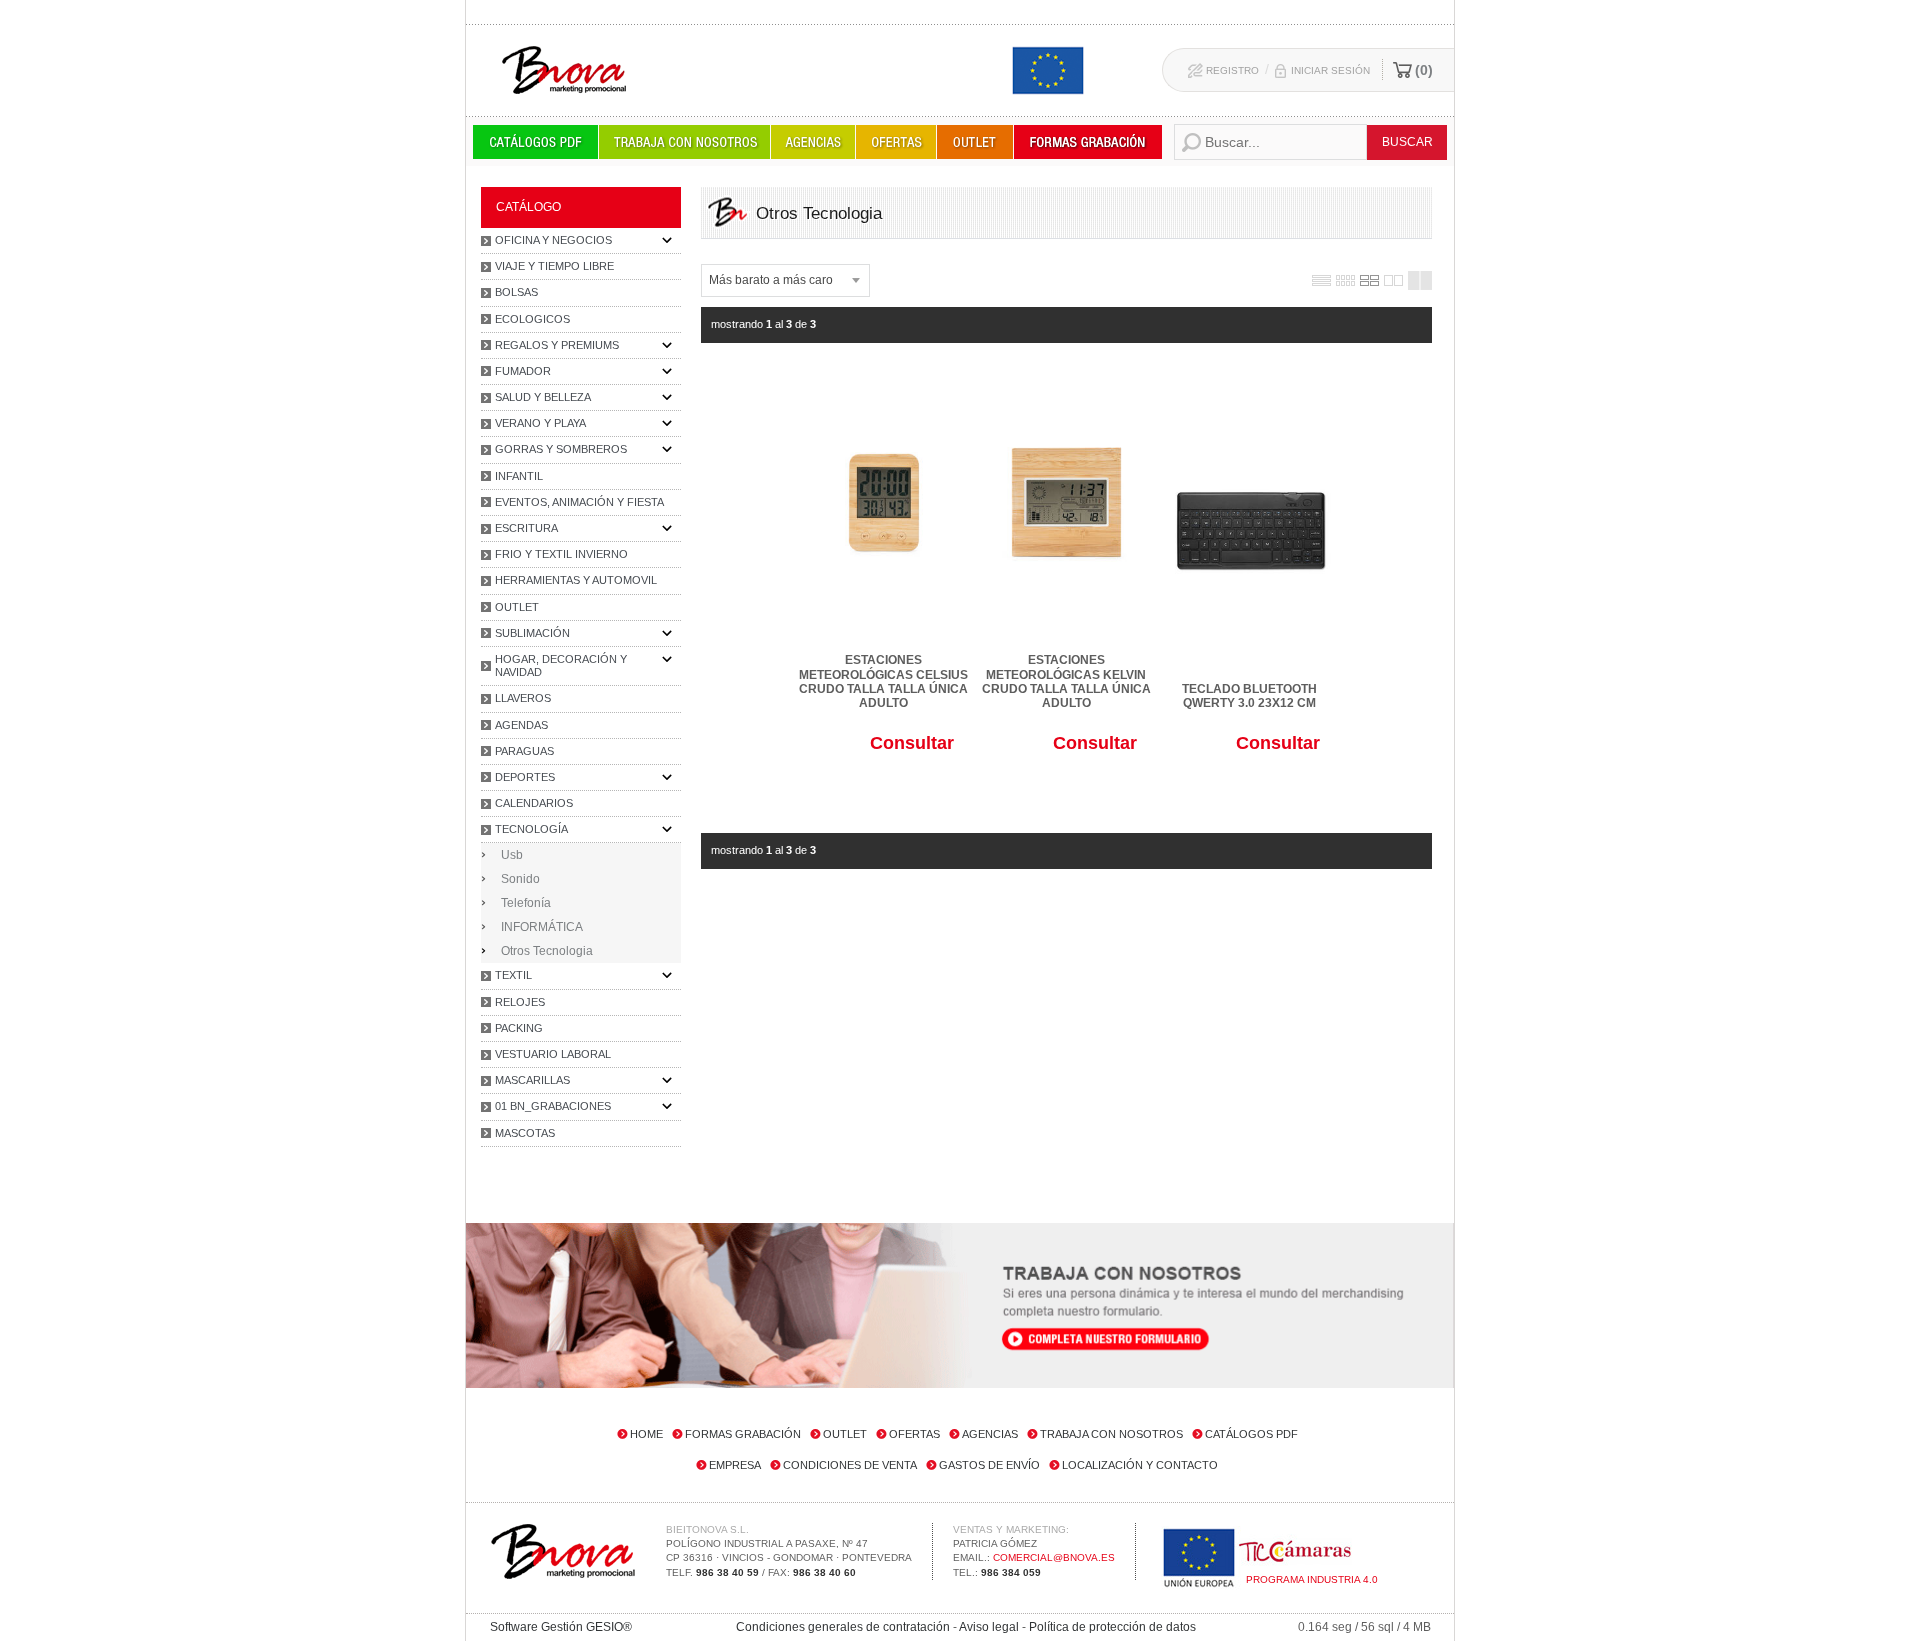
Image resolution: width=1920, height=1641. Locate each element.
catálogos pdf (1251, 1434)
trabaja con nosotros (1111, 1434)
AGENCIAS (990, 1434)
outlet (845, 1434)
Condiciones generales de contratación (843, 1627)
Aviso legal (989, 1627)
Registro (1232, 70)
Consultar (912, 743)
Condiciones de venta (850, 1465)
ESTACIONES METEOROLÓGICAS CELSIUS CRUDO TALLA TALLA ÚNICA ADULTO (883, 681)
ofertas (914, 1434)
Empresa (735, 1465)
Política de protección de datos (1112, 1627)
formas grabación (743, 1434)
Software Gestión (536, 1627)
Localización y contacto (1140, 1465)
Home (646, 1434)
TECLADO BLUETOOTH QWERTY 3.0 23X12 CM (1249, 696)
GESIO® (609, 1627)
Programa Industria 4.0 (1312, 1579)
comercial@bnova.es (1054, 1557)
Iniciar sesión (1330, 70)
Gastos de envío (989, 1465)
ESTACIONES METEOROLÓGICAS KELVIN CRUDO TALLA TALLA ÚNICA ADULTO (1066, 681)
